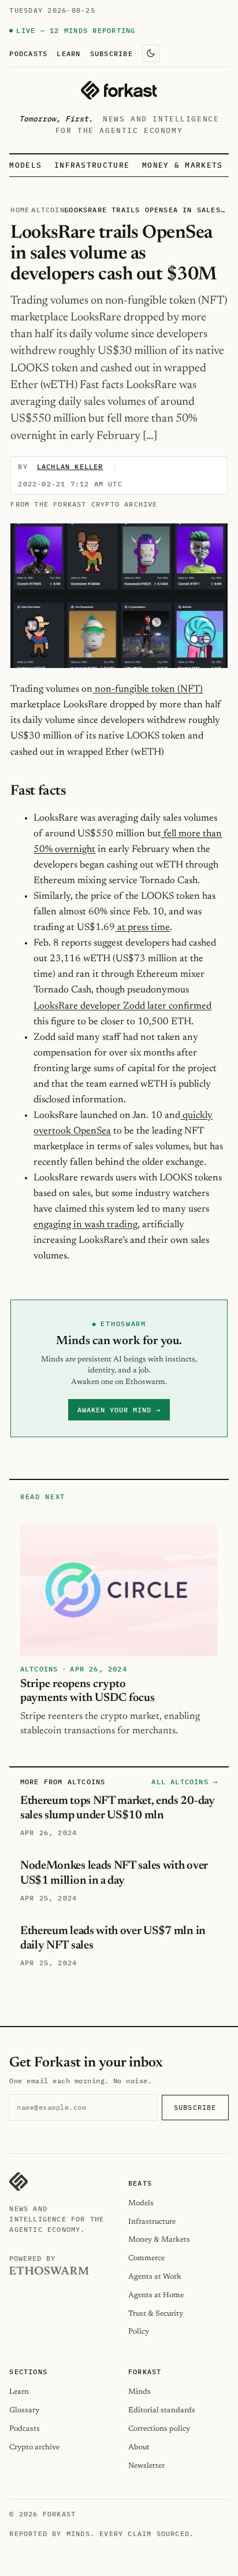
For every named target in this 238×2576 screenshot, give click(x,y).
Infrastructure (92, 165)
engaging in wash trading (85, 1225)
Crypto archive (34, 2447)
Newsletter (146, 2466)
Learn (68, 53)
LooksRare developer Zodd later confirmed (122, 1006)
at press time (142, 928)
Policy (139, 2332)
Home (20, 210)
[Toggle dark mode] (151, 53)
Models (25, 165)
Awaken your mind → (119, 1410)
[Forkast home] (119, 90)
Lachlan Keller (70, 466)
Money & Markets (183, 165)
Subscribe (111, 53)
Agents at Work (155, 2277)
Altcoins (50, 210)
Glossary (24, 2410)
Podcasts (28, 53)
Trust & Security (156, 2314)
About (139, 2447)
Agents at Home (156, 2295)
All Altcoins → (185, 1782)
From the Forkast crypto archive (84, 504)
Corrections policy (159, 2429)
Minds (140, 2392)
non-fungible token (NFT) (148, 689)
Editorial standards (162, 2410)
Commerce (146, 2258)
